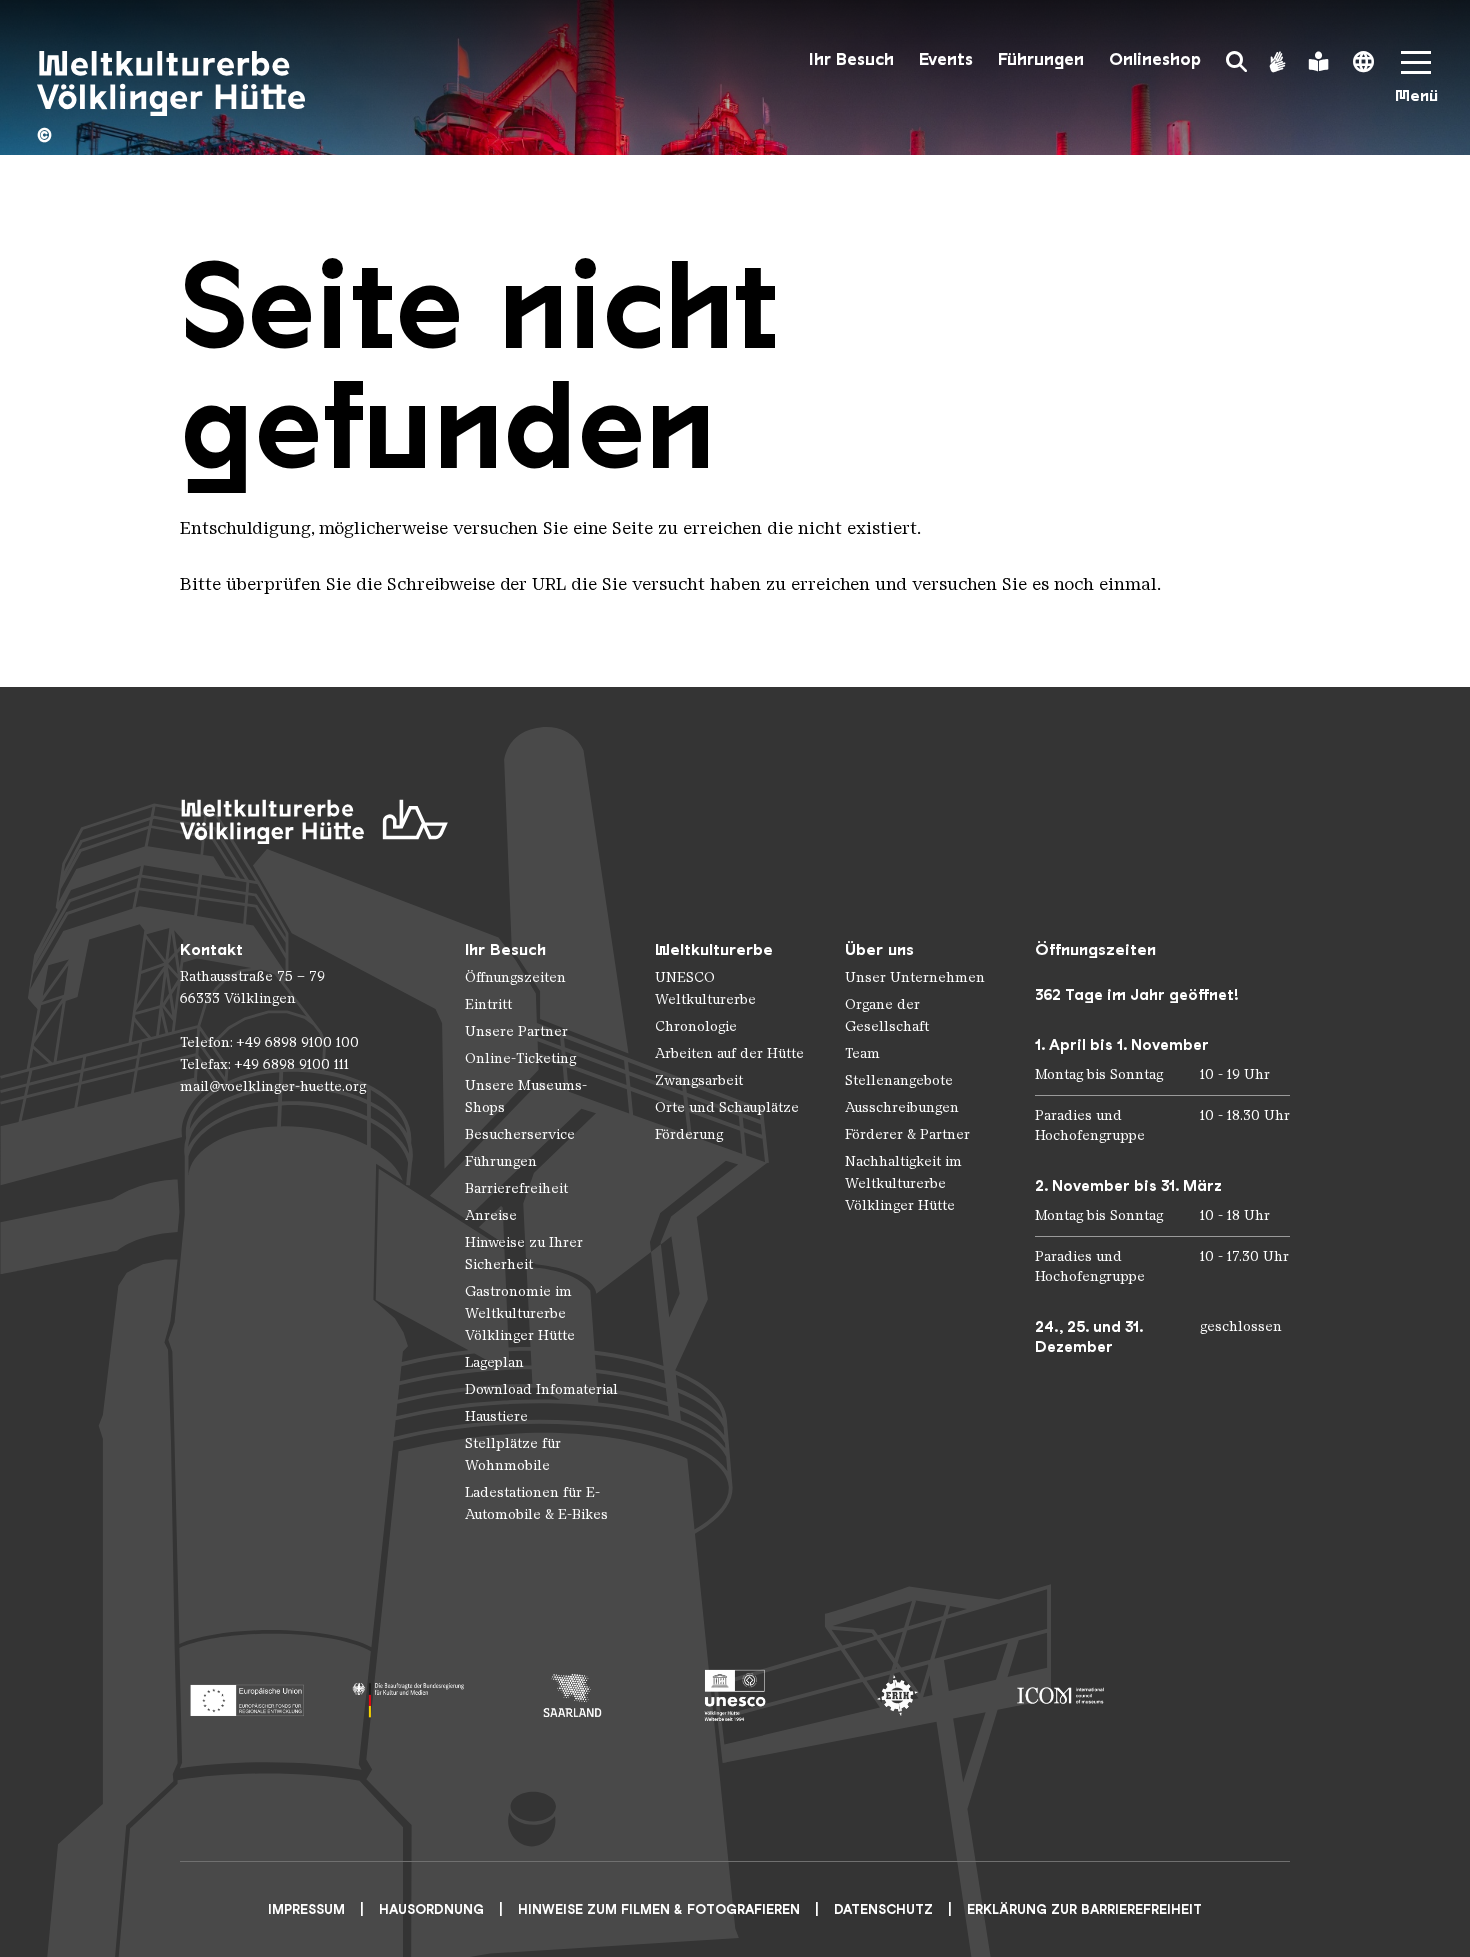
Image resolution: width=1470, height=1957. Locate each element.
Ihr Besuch (851, 59)
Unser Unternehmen (915, 977)
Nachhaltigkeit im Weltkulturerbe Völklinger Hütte (903, 1183)
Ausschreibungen (902, 1107)
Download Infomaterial (541, 1389)
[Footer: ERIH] (897, 1695)
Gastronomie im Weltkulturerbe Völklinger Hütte (520, 1313)
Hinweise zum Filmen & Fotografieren (659, 1909)
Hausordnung (431, 1909)
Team (862, 1053)
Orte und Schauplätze (727, 1107)
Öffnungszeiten (515, 977)
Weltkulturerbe (714, 949)
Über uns (879, 949)
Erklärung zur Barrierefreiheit (1084, 1909)
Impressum (306, 1909)
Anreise (491, 1215)
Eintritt (488, 1004)
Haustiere (496, 1416)
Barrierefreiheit (516, 1188)
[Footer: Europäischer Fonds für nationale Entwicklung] (246, 1695)
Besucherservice (520, 1134)
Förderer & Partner (907, 1134)
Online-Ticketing (520, 1058)
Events (946, 59)
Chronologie (696, 1026)
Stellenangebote (899, 1080)
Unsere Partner (516, 1031)
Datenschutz (883, 1909)
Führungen (1041, 59)
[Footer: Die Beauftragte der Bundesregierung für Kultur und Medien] (409, 1695)
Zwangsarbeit (699, 1080)
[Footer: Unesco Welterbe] (735, 1695)
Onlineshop (1155, 59)
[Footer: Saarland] (572, 1695)
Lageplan (494, 1362)
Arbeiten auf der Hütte (729, 1053)
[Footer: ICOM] (1060, 1695)
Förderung (689, 1134)
